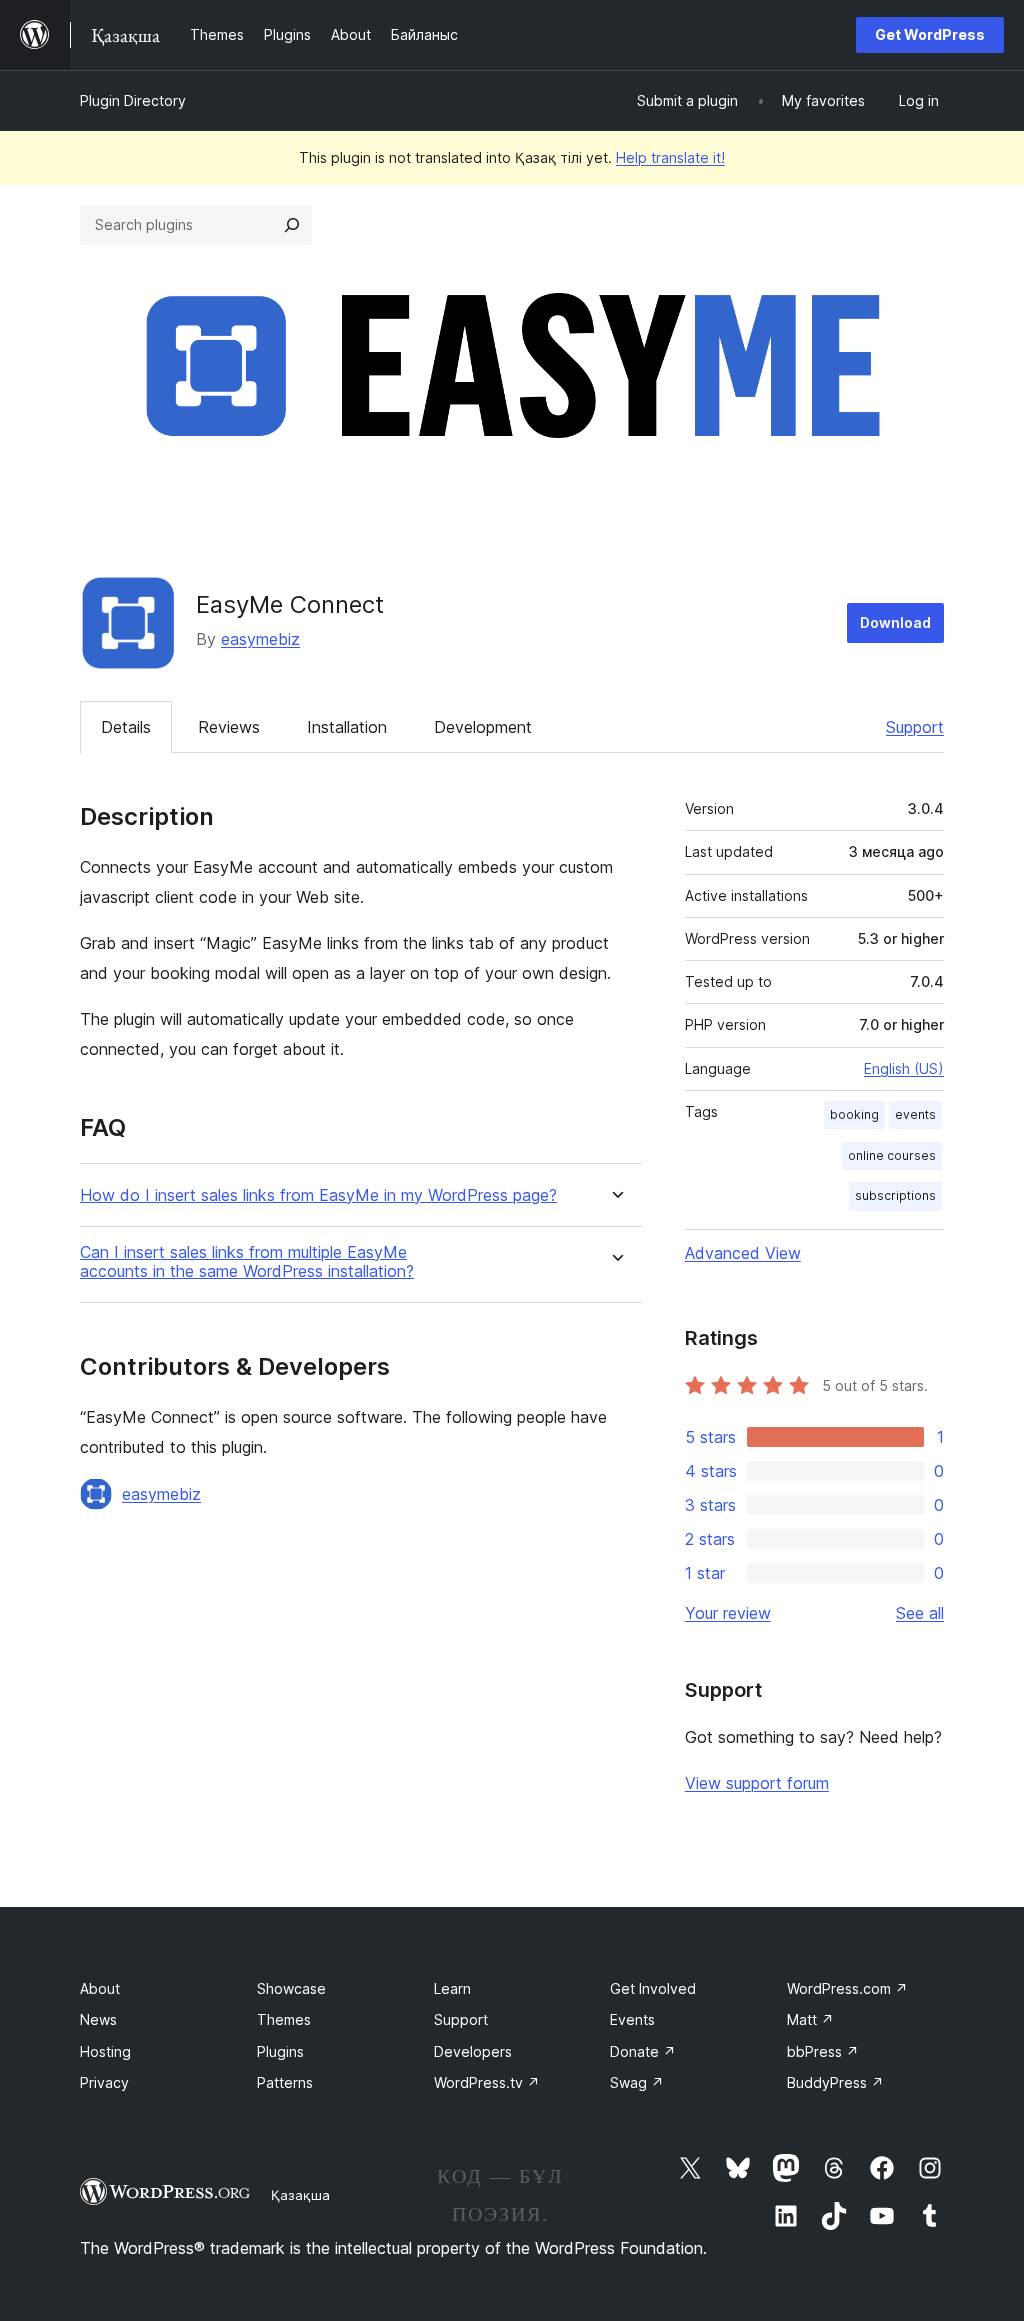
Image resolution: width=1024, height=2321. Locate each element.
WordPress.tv (487, 2082)
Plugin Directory (133, 100)
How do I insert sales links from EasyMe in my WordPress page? (318, 1195)
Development (483, 727)
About (100, 1988)
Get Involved (653, 1988)
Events (632, 2019)
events (915, 1114)
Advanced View (743, 1253)
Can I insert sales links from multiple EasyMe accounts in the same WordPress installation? (247, 1262)
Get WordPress (930, 34)
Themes (284, 2019)
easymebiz (260, 639)
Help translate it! (670, 157)
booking (854, 1114)
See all (920, 1613)
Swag (637, 2082)
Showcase (291, 1988)
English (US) (904, 1068)
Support (915, 727)
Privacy (104, 2082)
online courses (892, 1155)
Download (895, 622)
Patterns (285, 2082)
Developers (473, 2051)
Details (126, 727)
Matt (810, 2019)
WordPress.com (847, 1988)
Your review (728, 1613)
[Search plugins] (292, 225)
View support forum (757, 1783)
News (98, 2019)
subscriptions (895, 1195)
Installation (347, 727)
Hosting (105, 2051)
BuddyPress (835, 2082)
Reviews (229, 727)
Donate (643, 2051)
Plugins (280, 2051)
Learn (452, 1988)
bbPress (823, 2051)
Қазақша (300, 2195)
